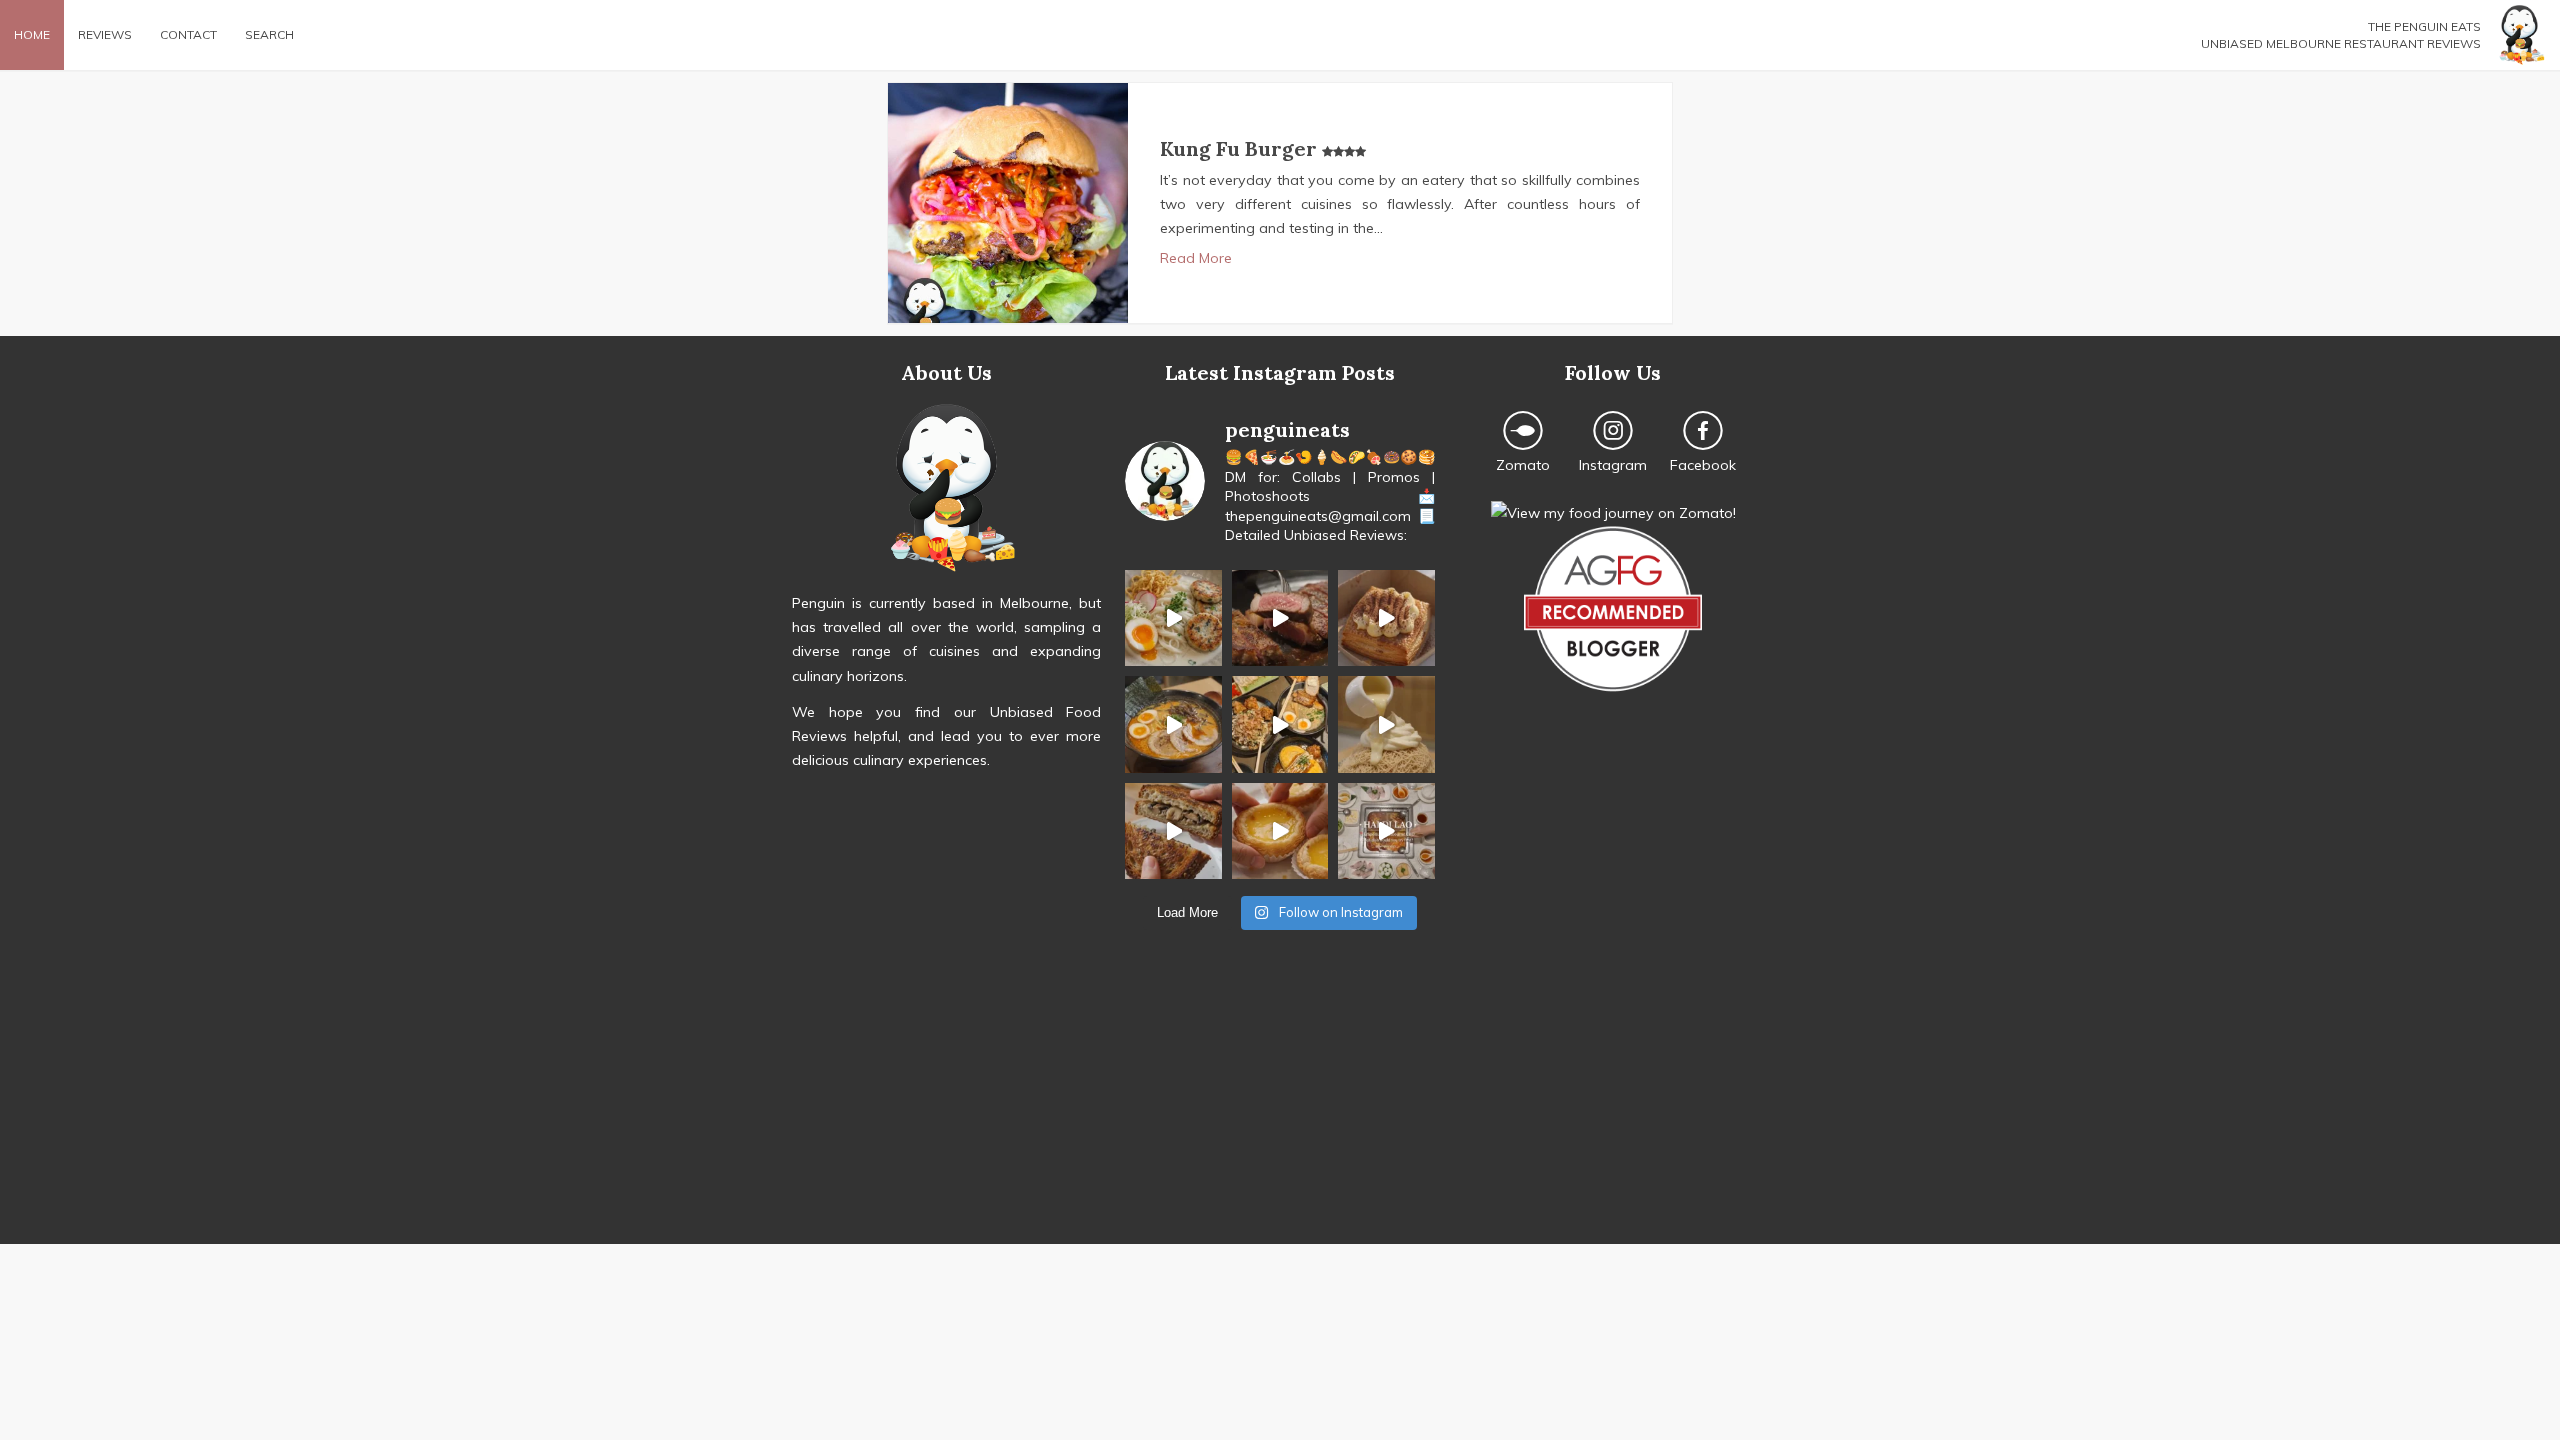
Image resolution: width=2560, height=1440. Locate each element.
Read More (1196, 258)
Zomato (1523, 465)
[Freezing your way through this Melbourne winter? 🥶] (1173, 724)
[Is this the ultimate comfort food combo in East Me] (1173, 831)
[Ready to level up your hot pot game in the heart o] (1386, 831)
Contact (188, 34)
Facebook (1703, 465)
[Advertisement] (1280, 1104)
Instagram (1613, 465)
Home (32, 34)
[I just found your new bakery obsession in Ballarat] (1386, 618)
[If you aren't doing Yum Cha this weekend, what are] (1280, 831)
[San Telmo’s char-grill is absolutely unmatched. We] (1280, 618)
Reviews (105, 34)
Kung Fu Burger (1241, 148)
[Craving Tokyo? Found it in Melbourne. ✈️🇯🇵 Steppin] (1280, 724)
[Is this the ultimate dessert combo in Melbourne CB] (1386, 724)
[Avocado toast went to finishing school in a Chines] (1173, 618)
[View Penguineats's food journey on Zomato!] (1613, 513)
